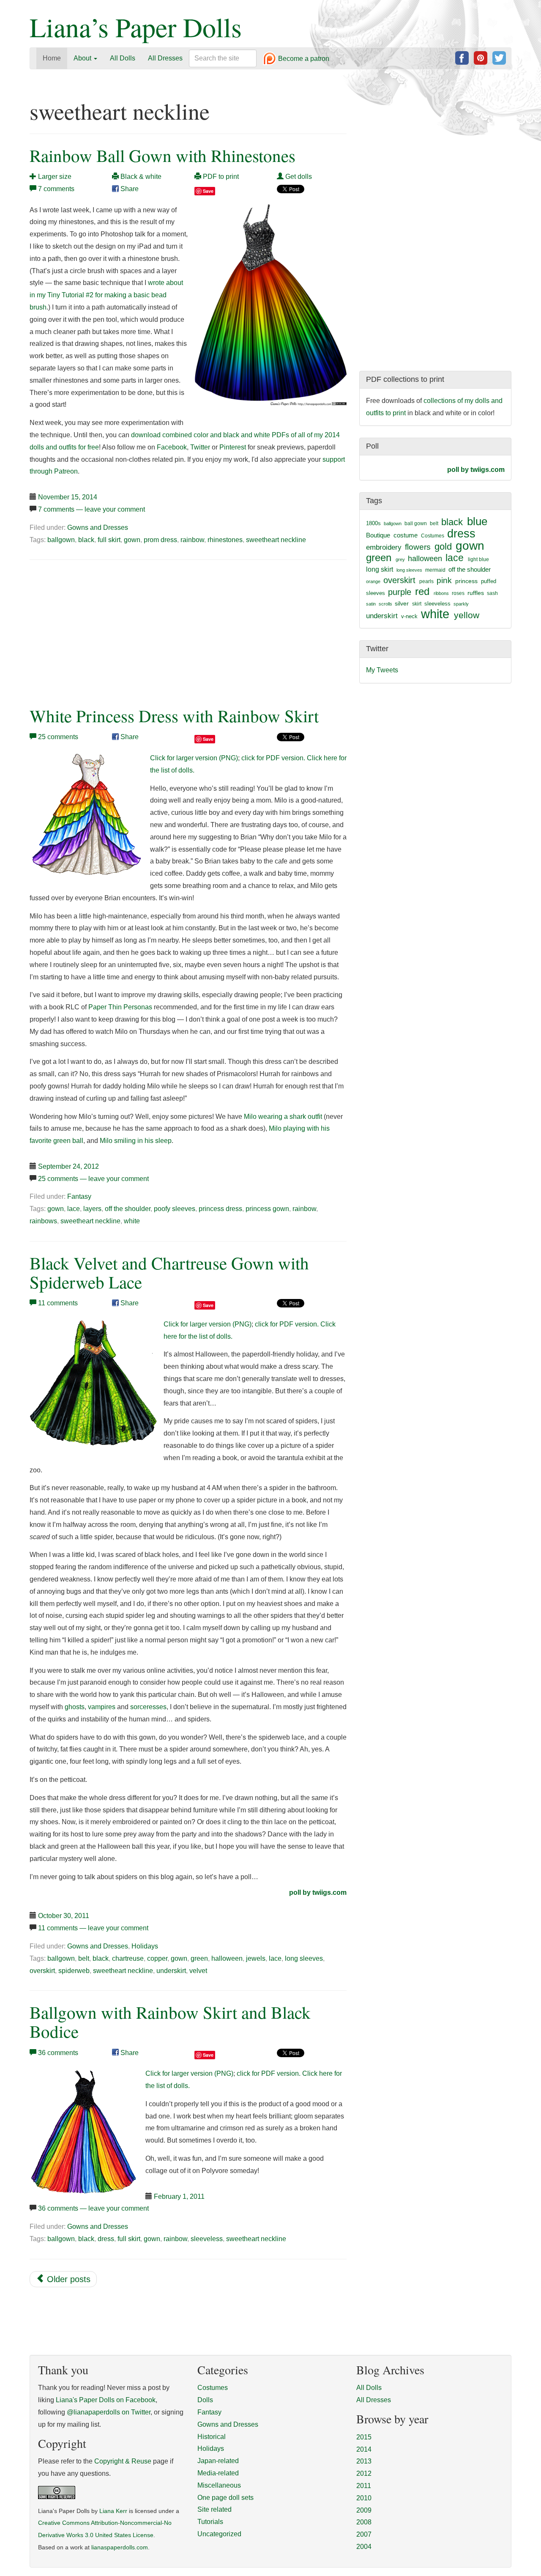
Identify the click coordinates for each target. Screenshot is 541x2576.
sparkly (461, 604)
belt (84, 1958)
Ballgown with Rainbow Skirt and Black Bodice (170, 2022)
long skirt (380, 569)
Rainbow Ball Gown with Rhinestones (163, 155)
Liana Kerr (113, 2511)
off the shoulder (128, 1209)
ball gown (416, 523)
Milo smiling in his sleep (136, 1141)
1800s (373, 523)
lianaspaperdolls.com (120, 2547)
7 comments (56, 189)
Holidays (145, 1946)
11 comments (58, 1303)
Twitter (200, 447)
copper (157, 1958)
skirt (417, 604)
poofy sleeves (175, 1209)
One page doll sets (225, 2498)
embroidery (384, 547)
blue (477, 521)
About (83, 58)
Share (129, 189)
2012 (364, 2473)
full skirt (109, 540)
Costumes (433, 536)
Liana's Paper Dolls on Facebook (106, 2400)
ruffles (476, 593)
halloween (227, 1958)
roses (458, 593)
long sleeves (304, 1958)
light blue (478, 559)
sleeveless (207, 2239)
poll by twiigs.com (318, 1892)
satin (371, 604)
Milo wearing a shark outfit (283, 1117)
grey (400, 559)
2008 (364, 2522)
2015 (364, 2437)
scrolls (385, 604)
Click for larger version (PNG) (194, 758)
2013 (364, 2461)
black (86, 540)
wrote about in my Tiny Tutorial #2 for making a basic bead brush (106, 295)
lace (74, 1209)
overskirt (42, 1971)
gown (132, 540)
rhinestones (225, 540)
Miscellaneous (219, 2485)
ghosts (75, 1707)
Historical (212, 2437)
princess (466, 581)
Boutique (378, 535)
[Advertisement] (101, 631)
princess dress (220, 1209)
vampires (102, 1707)
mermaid (435, 570)
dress (106, 2239)
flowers (418, 547)
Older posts (67, 2279)
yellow (467, 615)
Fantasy (79, 1196)
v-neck (409, 616)
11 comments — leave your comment (93, 1928)
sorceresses (148, 1707)
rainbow (192, 540)
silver (402, 603)
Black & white (140, 177)
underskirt (171, 1971)
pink (444, 580)
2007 (364, 2534)
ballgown (61, 540)
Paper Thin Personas (120, 1007)
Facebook (172, 447)
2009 (364, 2510)
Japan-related (218, 2461)
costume (406, 535)
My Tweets (382, 670)
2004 (364, 2547)
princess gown (267, 1209)
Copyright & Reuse (123, 2461)
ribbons (441, 593)
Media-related (218, 2473)
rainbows (43, 1221)
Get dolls (298, 177)
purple (400, 592)
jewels (256, 1958)
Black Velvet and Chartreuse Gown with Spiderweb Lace (169, 1272)
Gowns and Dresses (98, 528)
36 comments (58, 2053)
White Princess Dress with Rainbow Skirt (174, 716)
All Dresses (165, 58)
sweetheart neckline (276, 540)
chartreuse (128, 1958)
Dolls (205, 2400)
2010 (364, 2498)
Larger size (54, 177)
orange (373, 581)
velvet (198, 1971)
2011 (364, 2486)
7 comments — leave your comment (92, 509)
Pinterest (233, 447)
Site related (214, 2509)
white (132, 1221)
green (199, 1958)
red (422, 591)
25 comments (58, 737)
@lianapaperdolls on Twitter (109, 2412)
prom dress (160, 540)
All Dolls (123, 58)
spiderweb (74, 1971)
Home (52, 58)
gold (443, 547)
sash (492, 593)
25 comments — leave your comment (93, 1179)
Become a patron (303, 59)
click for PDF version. (273, 758)
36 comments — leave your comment (93, 2208)
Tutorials (210, 2522)
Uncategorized (219, 2534)
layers (92, 1209)
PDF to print (220, 177)
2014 (364, 2449)
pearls (426, 581)
